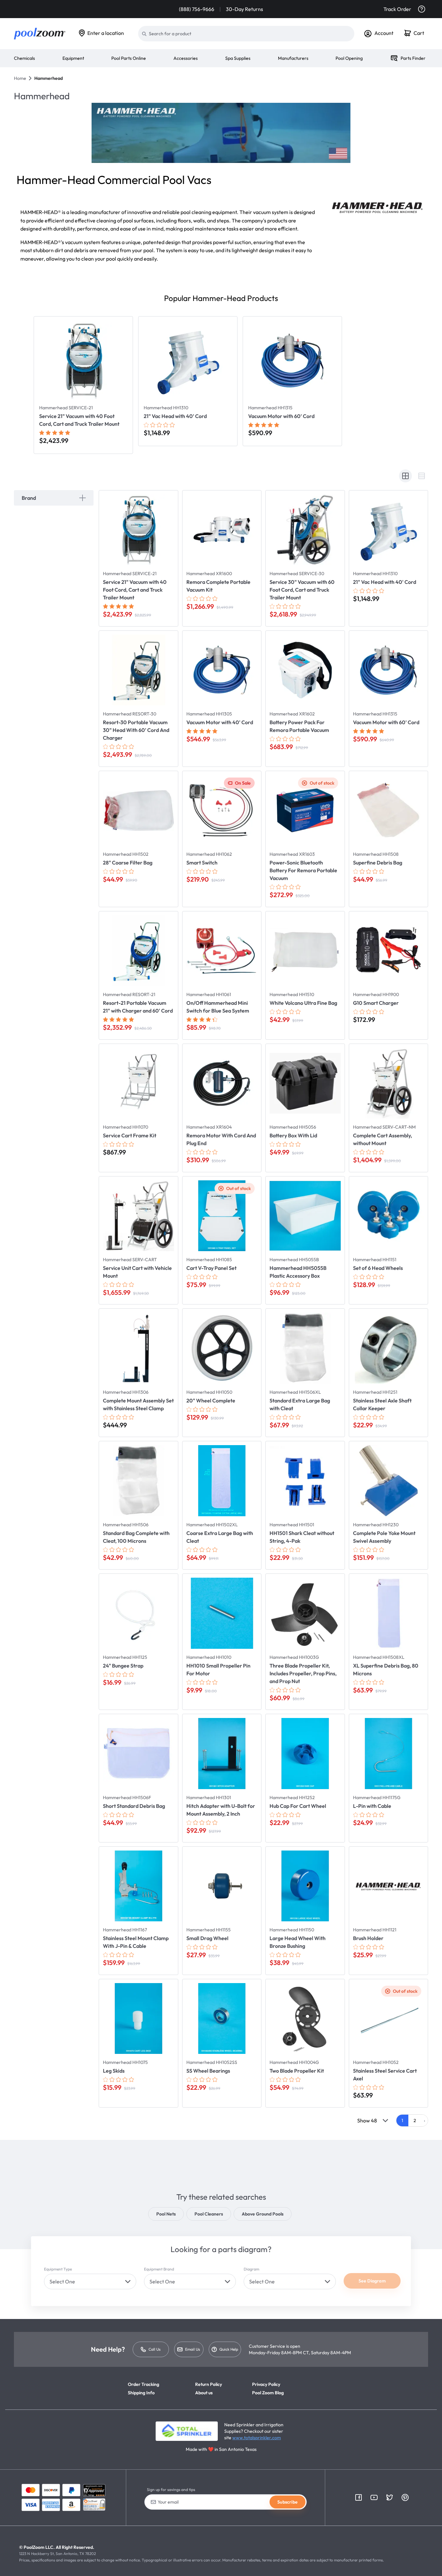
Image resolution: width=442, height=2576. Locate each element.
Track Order (397, 9)
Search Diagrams (359, 2267)
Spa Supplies (238, 58)
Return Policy (209, 2384)
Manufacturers (293, 58)
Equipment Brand (159, 2269)
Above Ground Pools (263, 2214)
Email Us (193, 2349)
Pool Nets (166, 2214)
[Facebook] (359, 2497)
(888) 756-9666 (197, 9)
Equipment (73, 58)
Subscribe (287, 2502)
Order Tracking (144, 2384)
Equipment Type (58, 2269)
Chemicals (24, 58)
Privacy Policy (266, 2384)
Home (20, 78)
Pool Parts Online (129, 58)
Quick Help (229, 2349)
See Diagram (372, 2281)
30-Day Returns (244, 9)
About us (204, 2393)
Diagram (251, 2269)
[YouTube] (374, 2497)
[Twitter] (390, 2497)
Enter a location (106, 33)
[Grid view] (405, 476)
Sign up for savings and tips (171, 2490)
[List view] (422, 476)
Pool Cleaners (209, 2214)
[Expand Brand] (83, 498)
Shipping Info (141, 2393)
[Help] (422, 9)
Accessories (186, 58)
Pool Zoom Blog (268, 2393)
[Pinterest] (405, 2497)
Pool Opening (349, 58)
